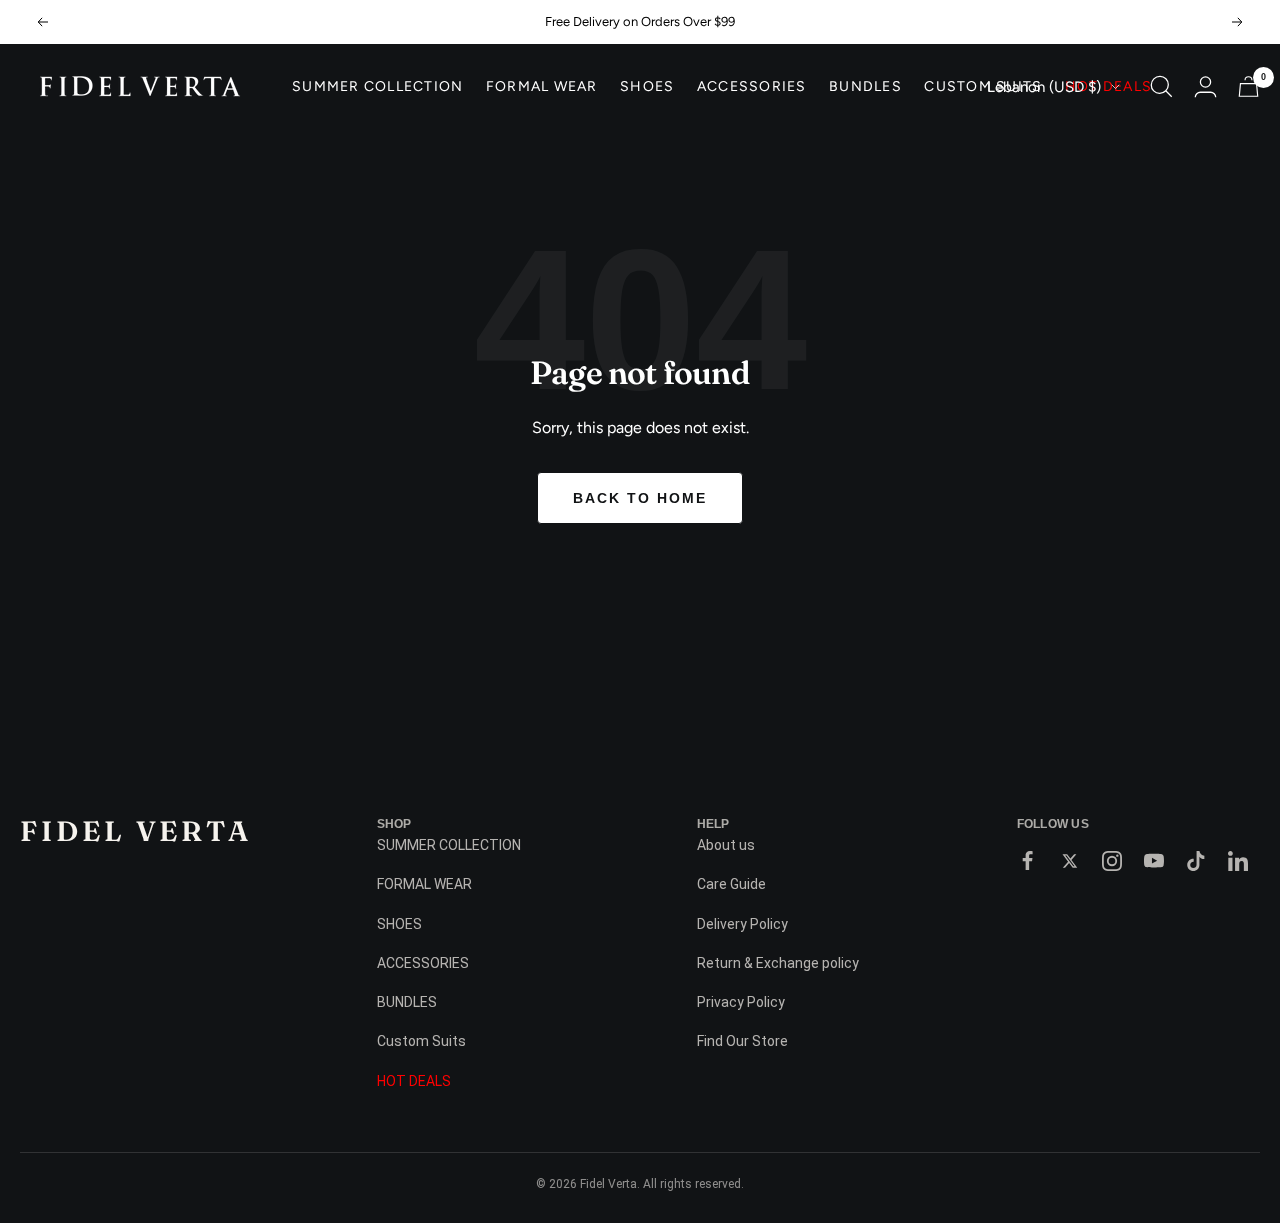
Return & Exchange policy (778, 963)
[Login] (1205, 86)
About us (726, 845)
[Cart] (1248, 86)
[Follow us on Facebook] (1028, 861)
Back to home (640, 498)
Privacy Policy (741, 1002)
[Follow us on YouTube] (1154, 861)
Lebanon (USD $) (1044, 87)
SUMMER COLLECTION (377, 87)
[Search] (1161, 86)
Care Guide (731, 884)
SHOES (647, 87)
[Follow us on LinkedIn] (1238, 861)
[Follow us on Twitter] (1070, 861)
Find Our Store (742, 1041)
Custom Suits (983, 87)
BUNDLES (865, 87)
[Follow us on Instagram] (1112, 861)
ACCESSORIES (752, 87)
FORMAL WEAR (542, 87)
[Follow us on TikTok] (1196, 861)
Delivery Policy (742, 924)
